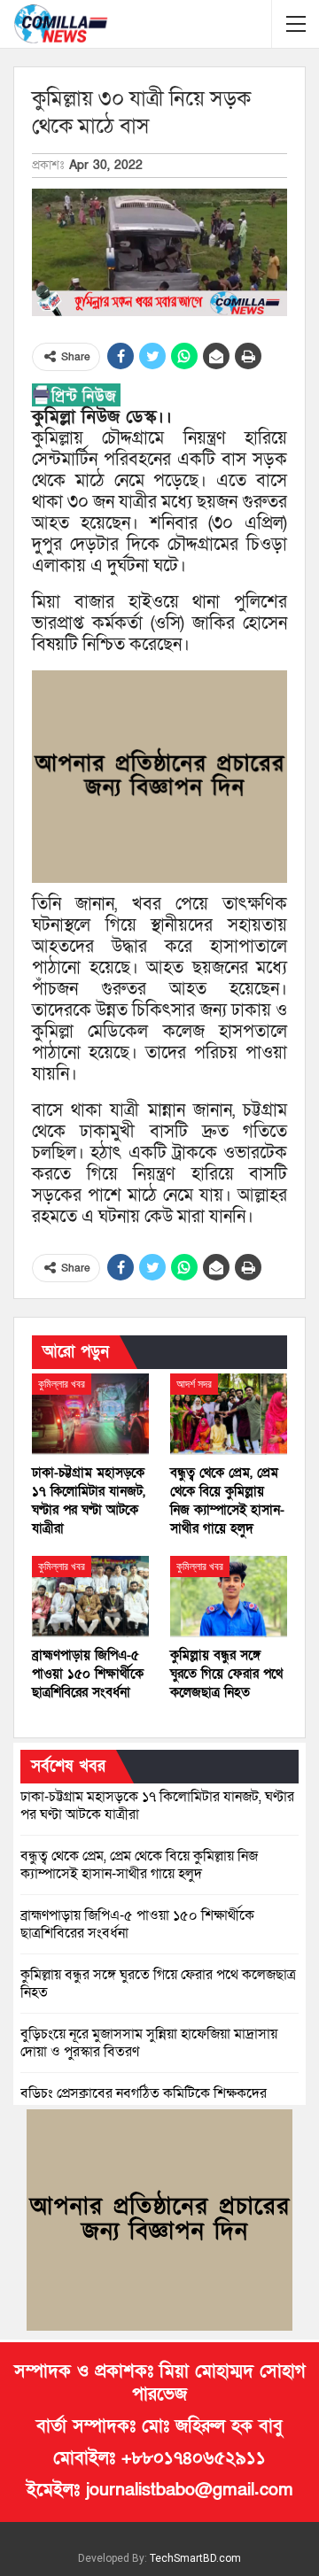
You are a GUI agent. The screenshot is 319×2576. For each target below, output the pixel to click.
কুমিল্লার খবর (62, 1384)
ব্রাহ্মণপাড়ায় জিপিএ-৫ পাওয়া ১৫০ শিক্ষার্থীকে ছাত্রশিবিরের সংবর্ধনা (137, 1924)
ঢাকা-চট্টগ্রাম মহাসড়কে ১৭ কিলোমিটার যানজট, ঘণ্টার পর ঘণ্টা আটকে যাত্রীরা (157, 1806)
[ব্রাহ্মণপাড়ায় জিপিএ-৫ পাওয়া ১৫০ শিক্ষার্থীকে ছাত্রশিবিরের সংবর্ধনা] (90, 1597)
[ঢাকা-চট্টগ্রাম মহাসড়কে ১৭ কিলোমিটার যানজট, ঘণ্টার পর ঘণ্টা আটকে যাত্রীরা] (90, 1414)
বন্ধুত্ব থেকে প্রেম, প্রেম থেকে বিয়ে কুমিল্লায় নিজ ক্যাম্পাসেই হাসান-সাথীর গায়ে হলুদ (139, 1865)
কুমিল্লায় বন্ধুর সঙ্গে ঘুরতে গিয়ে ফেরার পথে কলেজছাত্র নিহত (158, 1984)
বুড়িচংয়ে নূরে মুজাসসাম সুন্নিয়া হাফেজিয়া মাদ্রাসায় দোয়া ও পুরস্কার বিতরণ (149, 2043)
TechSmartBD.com (195, 2558)
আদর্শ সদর (194, 1384)
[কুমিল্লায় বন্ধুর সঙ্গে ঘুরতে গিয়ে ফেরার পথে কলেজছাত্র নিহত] (229, 1597)
